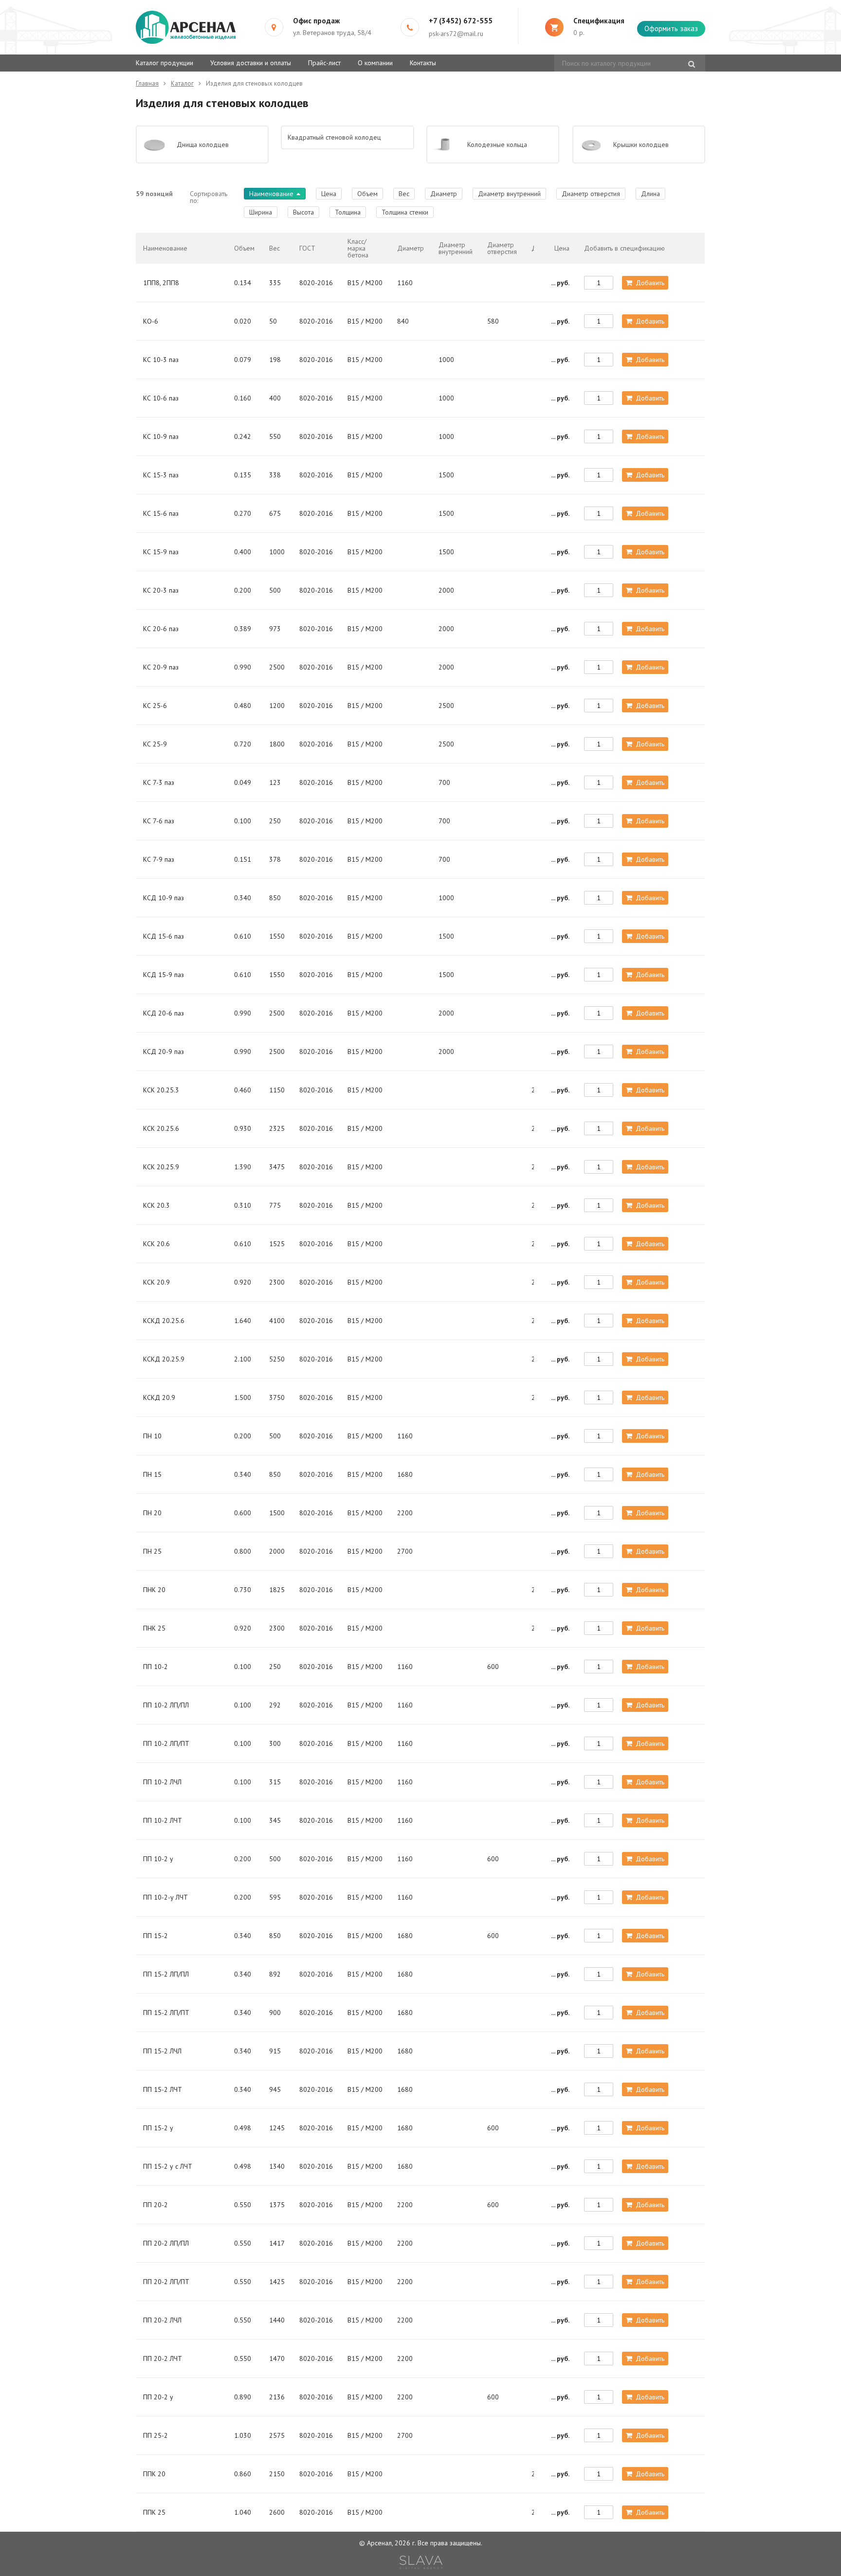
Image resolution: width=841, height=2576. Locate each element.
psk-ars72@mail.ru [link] (456, 34)
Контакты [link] (423, 63)
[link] (421, 2562)
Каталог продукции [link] (165, 63)
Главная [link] (147, 83)
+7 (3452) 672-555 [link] (461, 21)
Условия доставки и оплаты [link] (251, 63)
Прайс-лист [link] (324, 63)
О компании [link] (375, 63)
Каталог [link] (182, 83)
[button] (671, 29)
